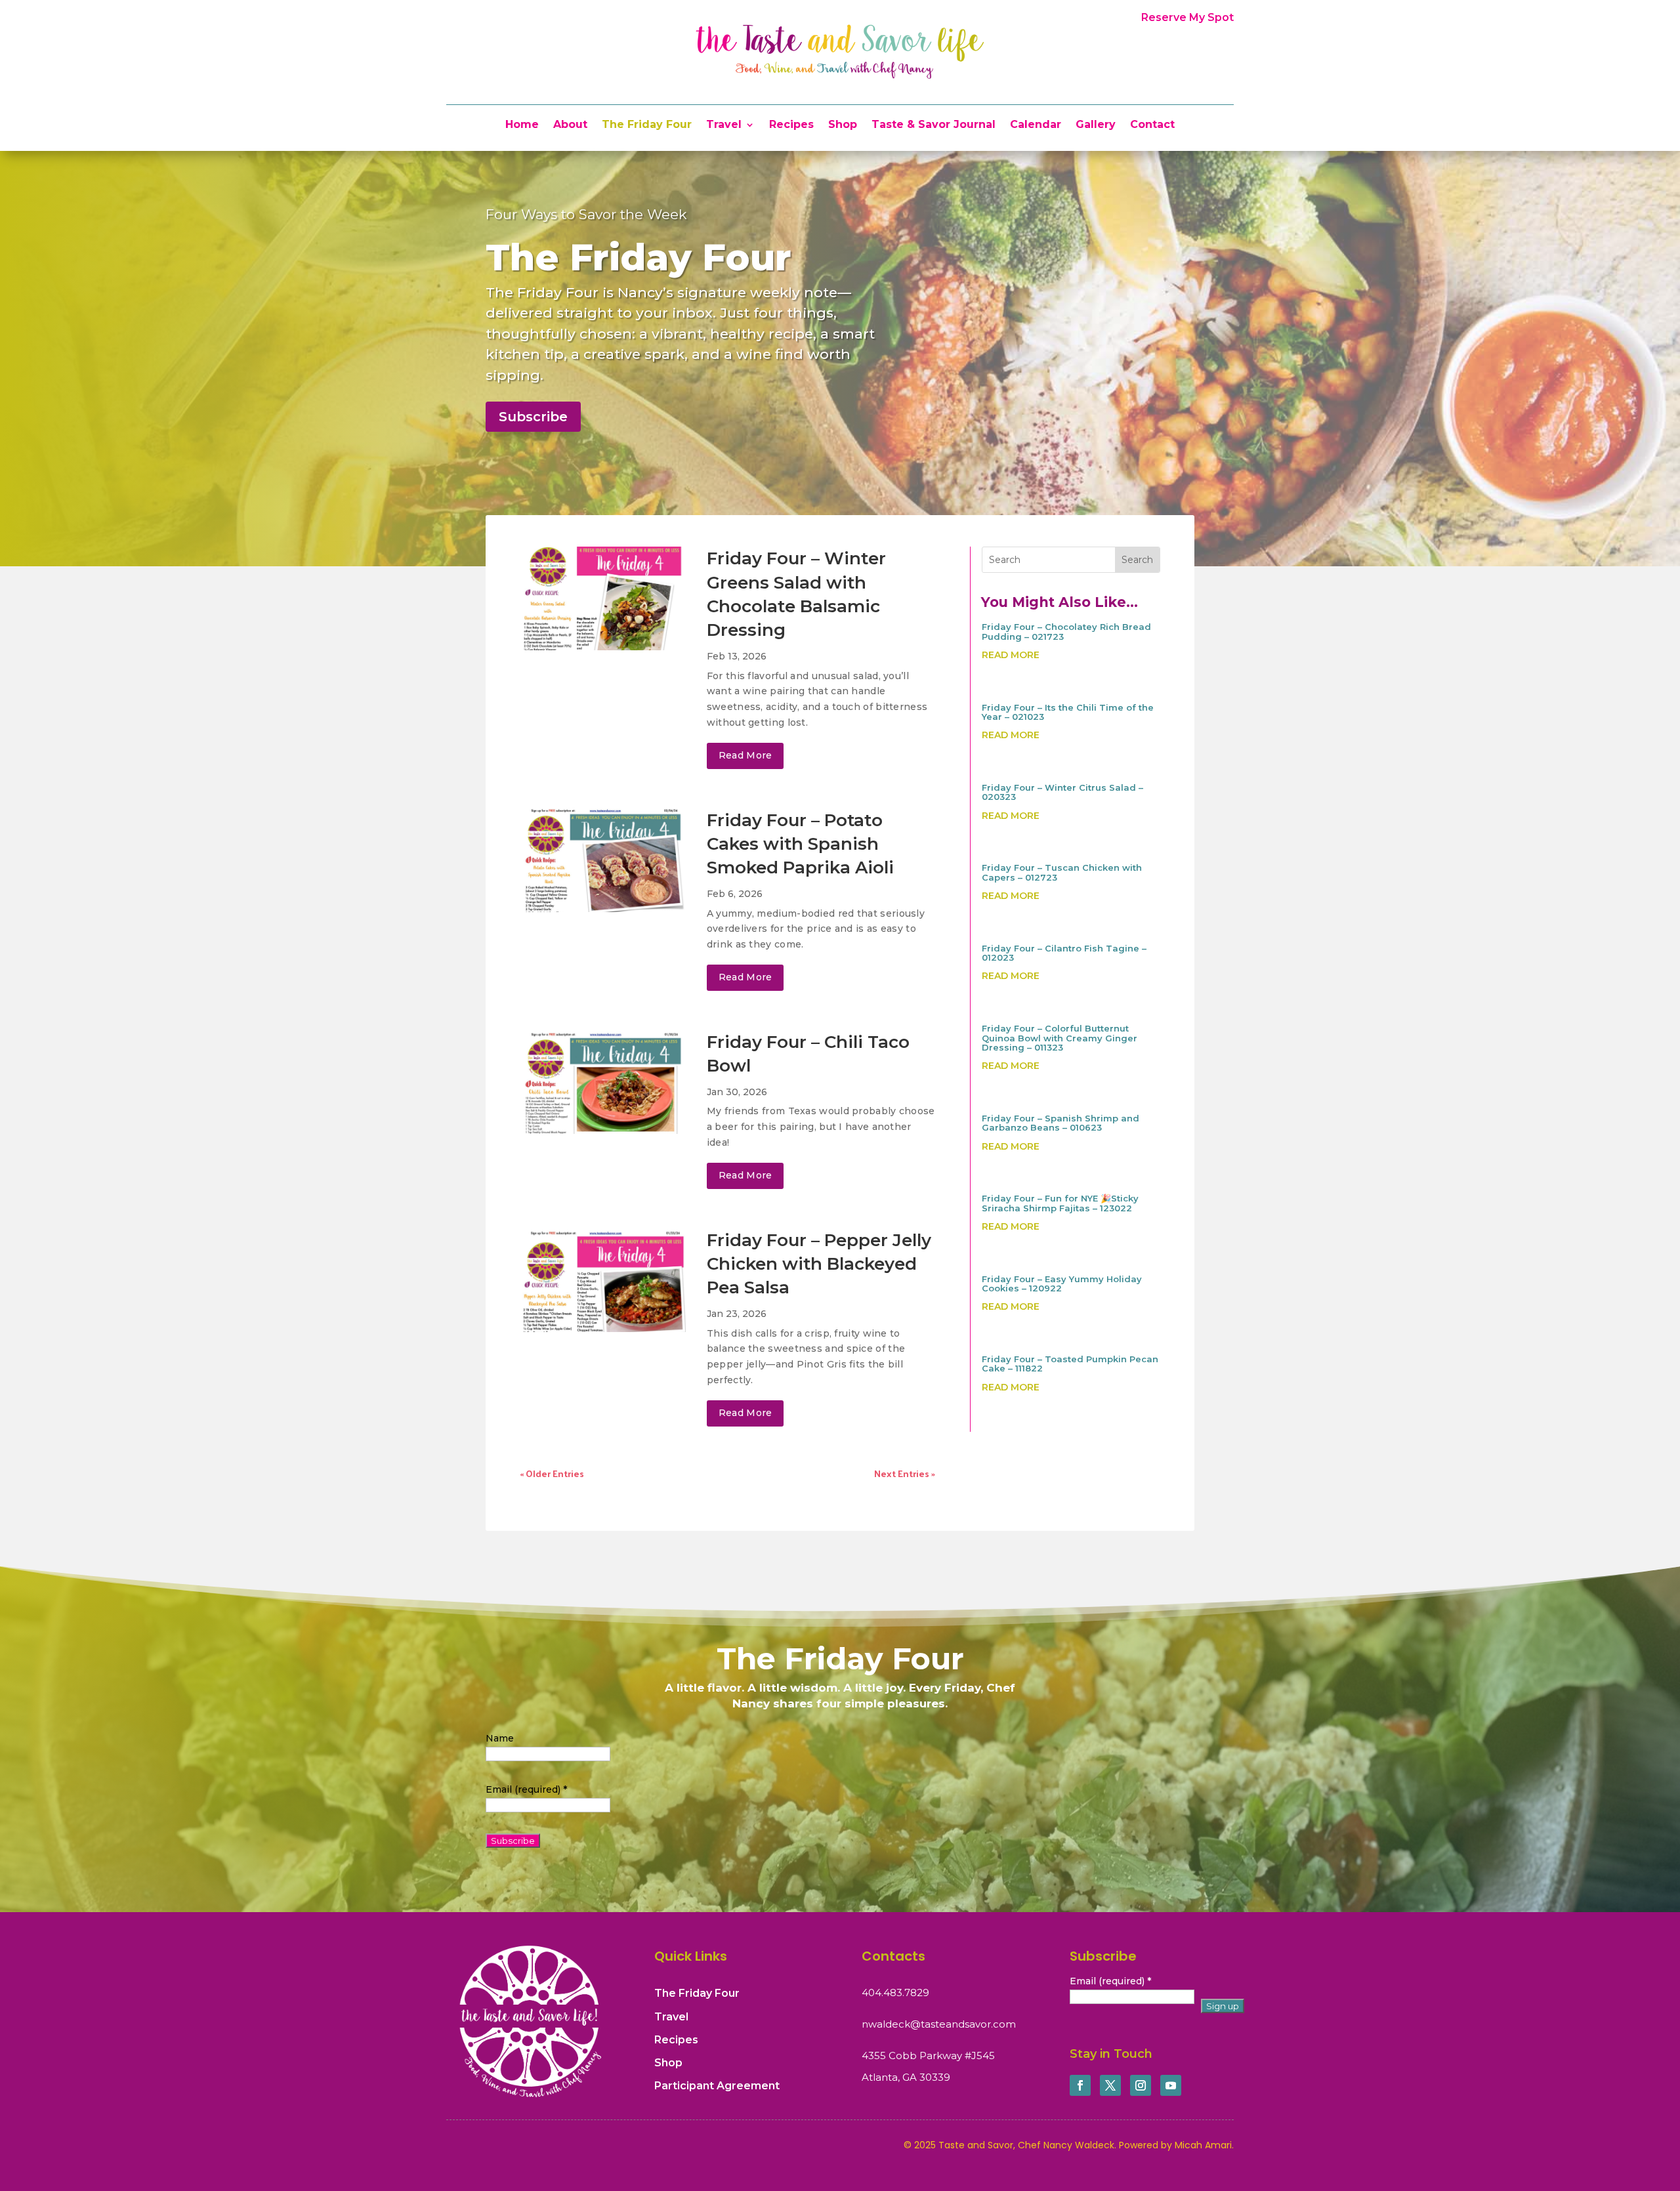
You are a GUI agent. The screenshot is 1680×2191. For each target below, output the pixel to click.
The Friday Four (647, 125)
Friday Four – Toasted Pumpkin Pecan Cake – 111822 (1070, 1364)
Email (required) (526, 1789)
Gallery (1096, 125)
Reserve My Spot (1187, 17)
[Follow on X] (1110, 2085)
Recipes (791, 125)
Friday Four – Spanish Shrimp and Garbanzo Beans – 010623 (1060, 1123)
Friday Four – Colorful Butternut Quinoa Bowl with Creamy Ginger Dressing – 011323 (1060, 1038)
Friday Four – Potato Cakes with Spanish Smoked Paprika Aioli (800, 844)
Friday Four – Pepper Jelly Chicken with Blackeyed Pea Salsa (819, 1264)
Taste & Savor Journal (934, 125)
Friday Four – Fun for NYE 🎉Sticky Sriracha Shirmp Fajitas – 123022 (1060, 1203)
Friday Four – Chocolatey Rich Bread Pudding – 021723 (1066, 631)
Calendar (1036, 125)
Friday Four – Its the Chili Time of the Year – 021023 (1068, 712)
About (570, 125)
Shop (843, 125)
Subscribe (533, 417)
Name (500, 1738)
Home (522, 125)
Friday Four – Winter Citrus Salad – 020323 (1062, 792)
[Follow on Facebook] (1080, 2085)
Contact (1152, 125)
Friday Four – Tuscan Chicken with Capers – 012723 (1062, 872)
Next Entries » (905, 1473)
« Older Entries (552, 1473)
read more (745, 755)
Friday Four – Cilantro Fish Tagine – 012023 (1064, 953)
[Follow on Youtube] (1171, 2085)
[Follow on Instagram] (1141, 2085)
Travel (724, 125)
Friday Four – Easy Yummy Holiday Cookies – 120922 (1062, 1283)
